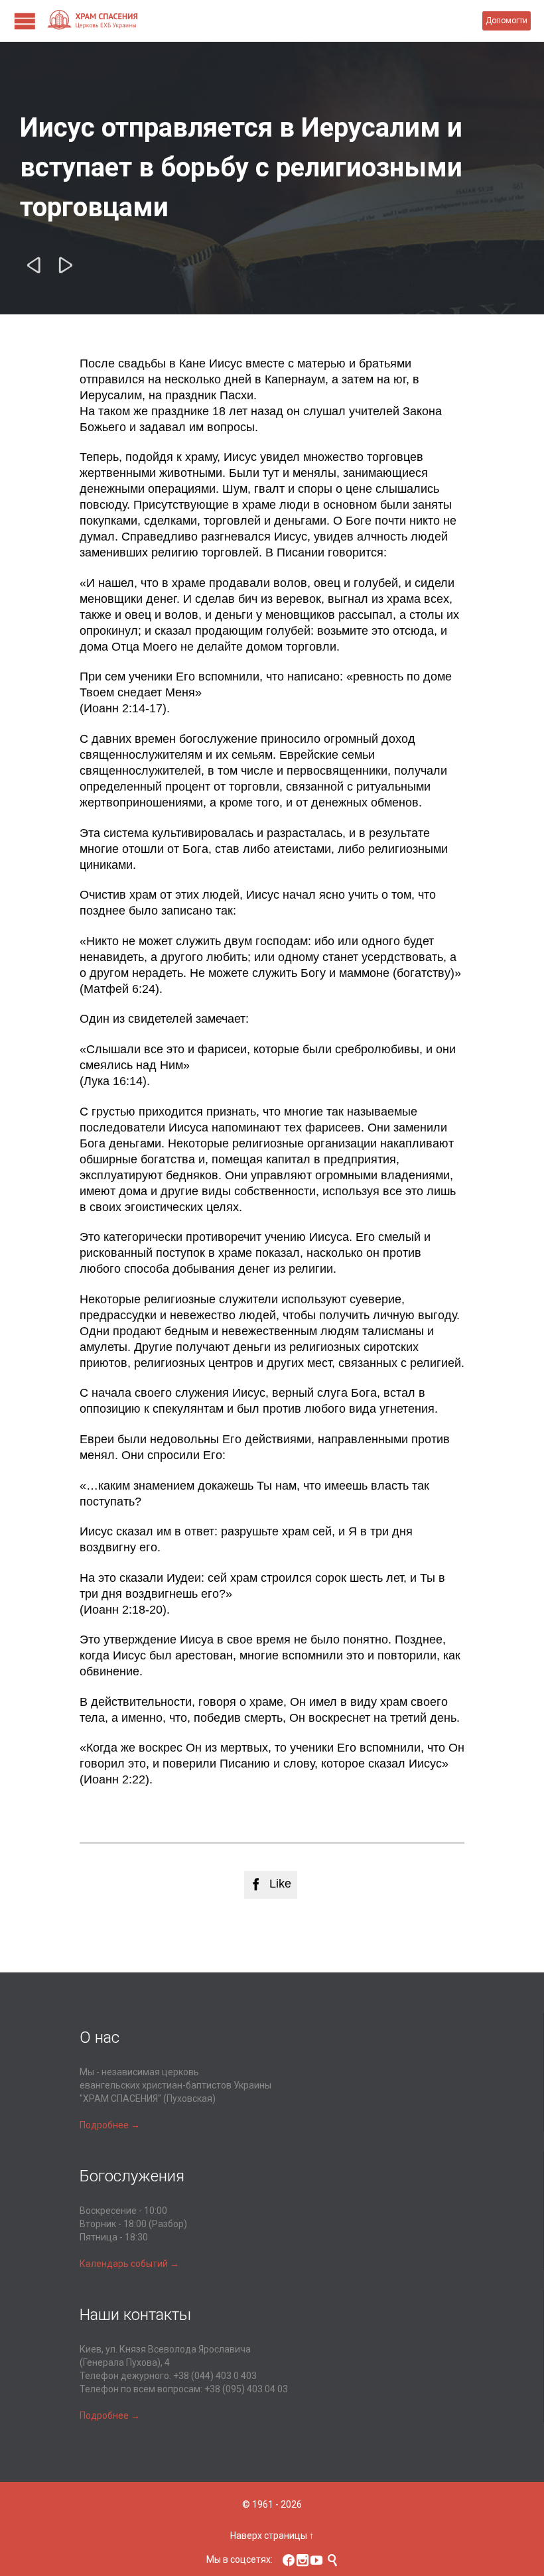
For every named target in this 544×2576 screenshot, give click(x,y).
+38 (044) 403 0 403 (215, 2376)
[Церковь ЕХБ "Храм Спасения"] (264, 21)
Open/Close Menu (25, 21)
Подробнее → (110, 2125)
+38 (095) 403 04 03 (246, 2389)
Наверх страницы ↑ (272, 2536)
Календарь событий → (129, 2264)
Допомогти (507, 21)
